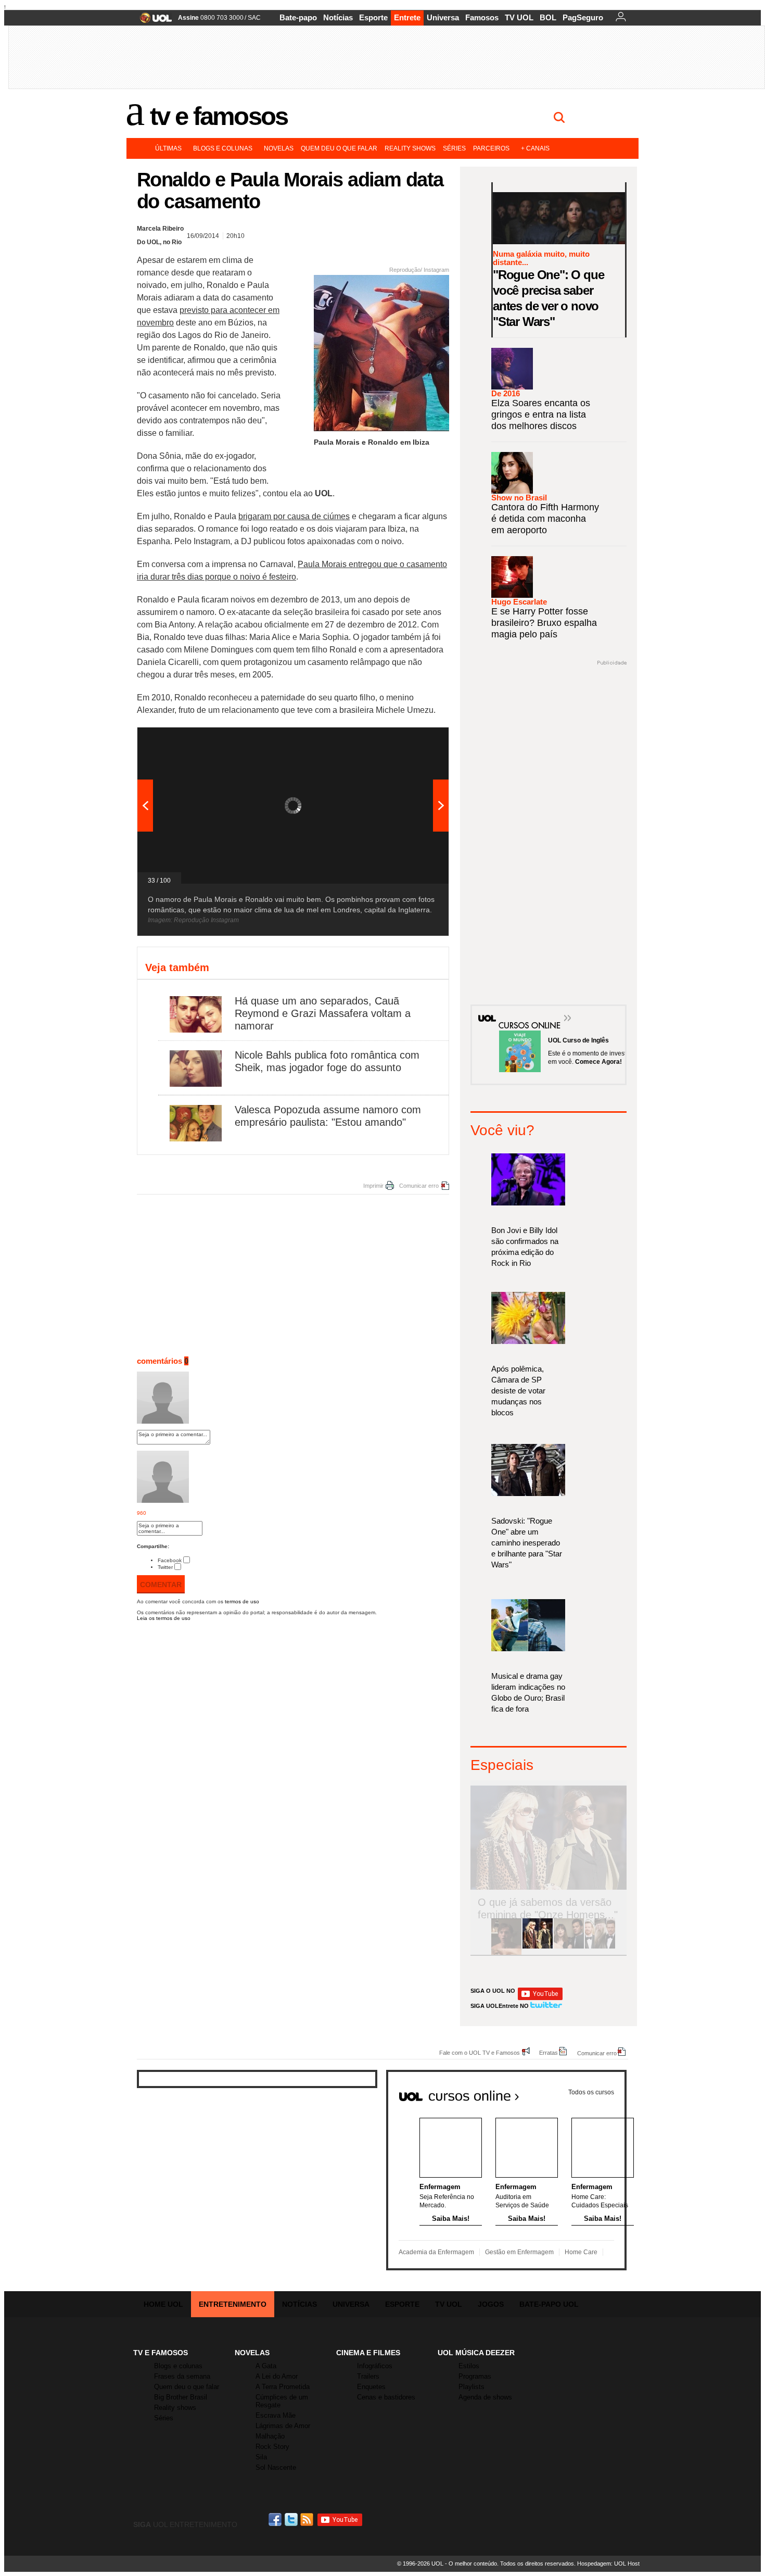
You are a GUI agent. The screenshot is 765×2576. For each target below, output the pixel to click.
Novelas (279, 148)
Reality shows (410, 148)
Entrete (407, 17)
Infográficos (375, 2366)
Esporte (373, 17)
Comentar (161, 1585)
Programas (475, 2376)
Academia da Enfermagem (436, 2252)
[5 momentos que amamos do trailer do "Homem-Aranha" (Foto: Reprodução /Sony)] (506, 1947)
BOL (548, 17)
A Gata (266, 2366)
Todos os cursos (591, 2092)
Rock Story (272, 2447)
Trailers (368, 2376)
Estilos (469, 2366)
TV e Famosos (219, 116)
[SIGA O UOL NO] (540, 1998)
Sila (261, 2457)
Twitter (165, 1567)
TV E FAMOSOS (161, 2353)
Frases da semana (182, 2376)
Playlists (471, 2387)
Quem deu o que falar (339, 148)
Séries (454, 148)
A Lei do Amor (277, 2376)
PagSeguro (583, 17)
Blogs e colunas (223, 148)
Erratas (549, 2052)
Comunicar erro (419, 1186)
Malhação (270, 2436)
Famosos (482, 17)
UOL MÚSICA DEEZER (476, 2353)
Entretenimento (233, 2304)
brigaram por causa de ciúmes (294, 516)
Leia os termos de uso (164, 1618)
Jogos (491, 2304)
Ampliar (415, 740)
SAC (254, 18)
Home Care (581, 2252)
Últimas (168, 148)
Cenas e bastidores (386, 2397)
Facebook (170, 1560)
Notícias (338, 17)
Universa (443, 17)
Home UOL (163, 2304)
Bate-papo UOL (549, 2304)
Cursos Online (524, 1010)
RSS (308, 2520)
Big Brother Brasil (181, 2397)
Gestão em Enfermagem (519, 2252)
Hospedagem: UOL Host (608, 2564)
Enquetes (371, 2387)
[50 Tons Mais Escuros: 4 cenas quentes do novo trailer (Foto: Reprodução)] (569, 1947)
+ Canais (535, 148)
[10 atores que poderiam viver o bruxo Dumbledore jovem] (600, 1947)
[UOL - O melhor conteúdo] (153, 21)
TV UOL (519, 17)
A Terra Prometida (283, 2387)
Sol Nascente (276, 2467)
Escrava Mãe (276, 2415)
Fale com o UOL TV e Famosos (480, 2052)
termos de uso (242, 1601)
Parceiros (491, 148)
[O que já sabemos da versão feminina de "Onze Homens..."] (538, 1947)
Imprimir (373, 1186)
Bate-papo (298, 17)
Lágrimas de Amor (283, 2426)
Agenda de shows (485, 2397)
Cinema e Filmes (368, 2353)
